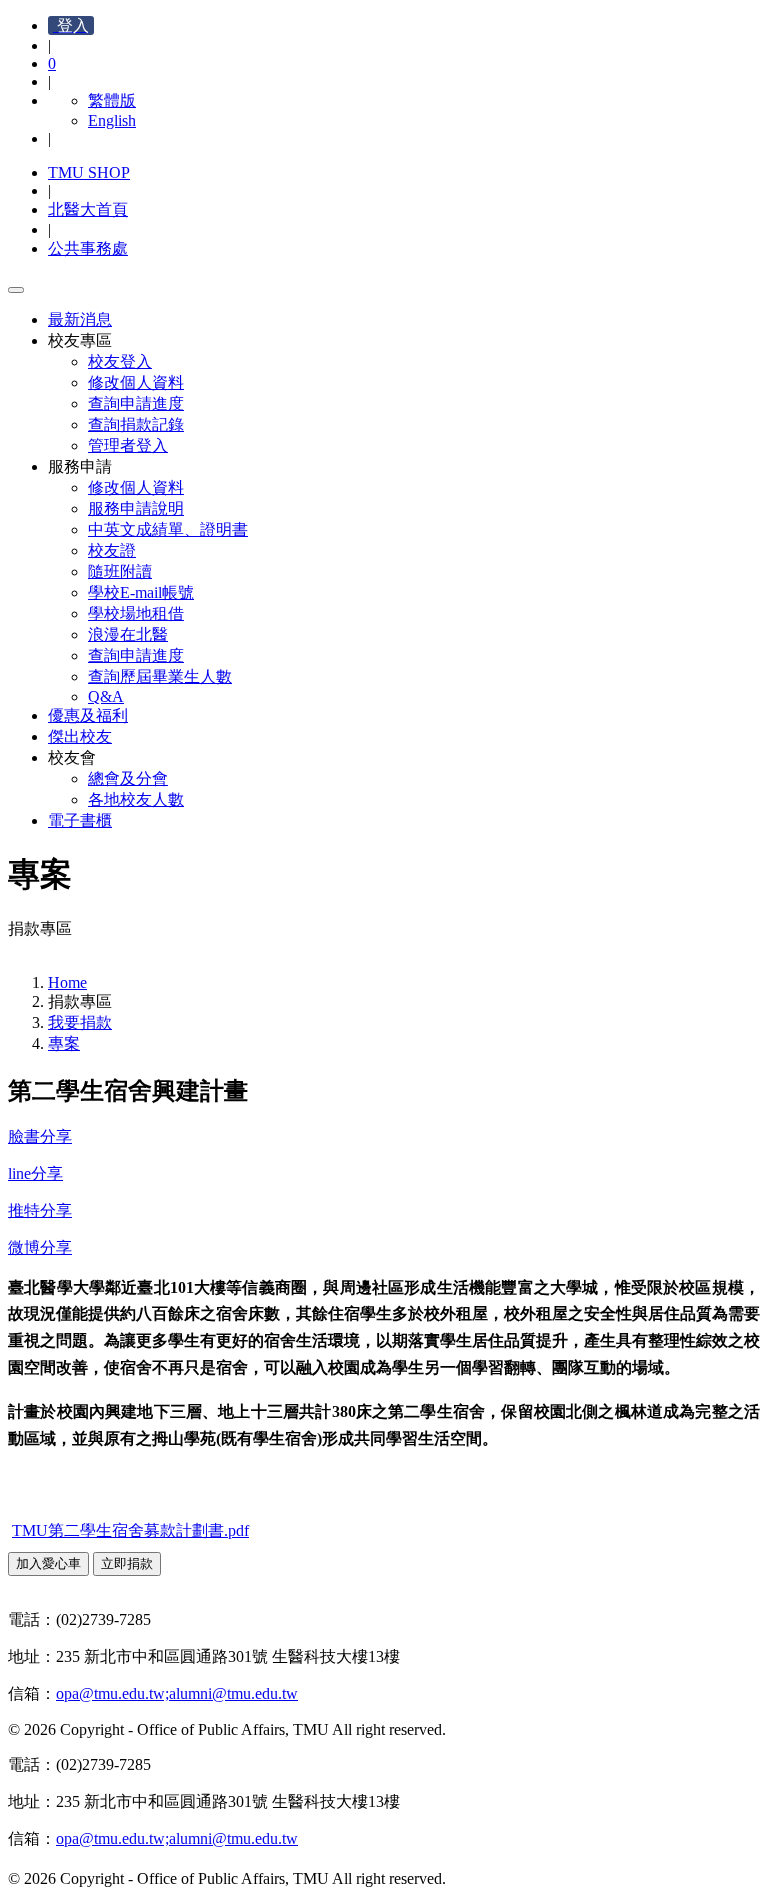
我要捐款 (80, 1022)
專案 (64, 1043)
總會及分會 (128, 778)
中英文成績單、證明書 (168, 529)
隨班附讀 (120, 571)
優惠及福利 (88, 715)
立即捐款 (127, 1563)
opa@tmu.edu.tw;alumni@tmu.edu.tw (177, 1693)
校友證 (112, 550)
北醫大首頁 (88, 209)
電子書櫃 (80, 820)
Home (67, 982)
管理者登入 (128, 445)
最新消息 (80, 319)
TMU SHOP (89, 172)
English (112, 120)
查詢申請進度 (136, 403)
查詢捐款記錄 (136, 424)
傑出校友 (80, 736)
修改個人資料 (136, 382)
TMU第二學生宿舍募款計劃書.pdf (130, 1530)
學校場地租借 (136, 613)
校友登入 (120, 361)
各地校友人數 (136, 799)
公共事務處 (88, 248)
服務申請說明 (136, 508)
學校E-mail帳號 (141, 592)
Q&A (106, 696)
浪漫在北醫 (128, 634)
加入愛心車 (48, 1563)
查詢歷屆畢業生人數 (160, 676)
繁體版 (112, 100)
